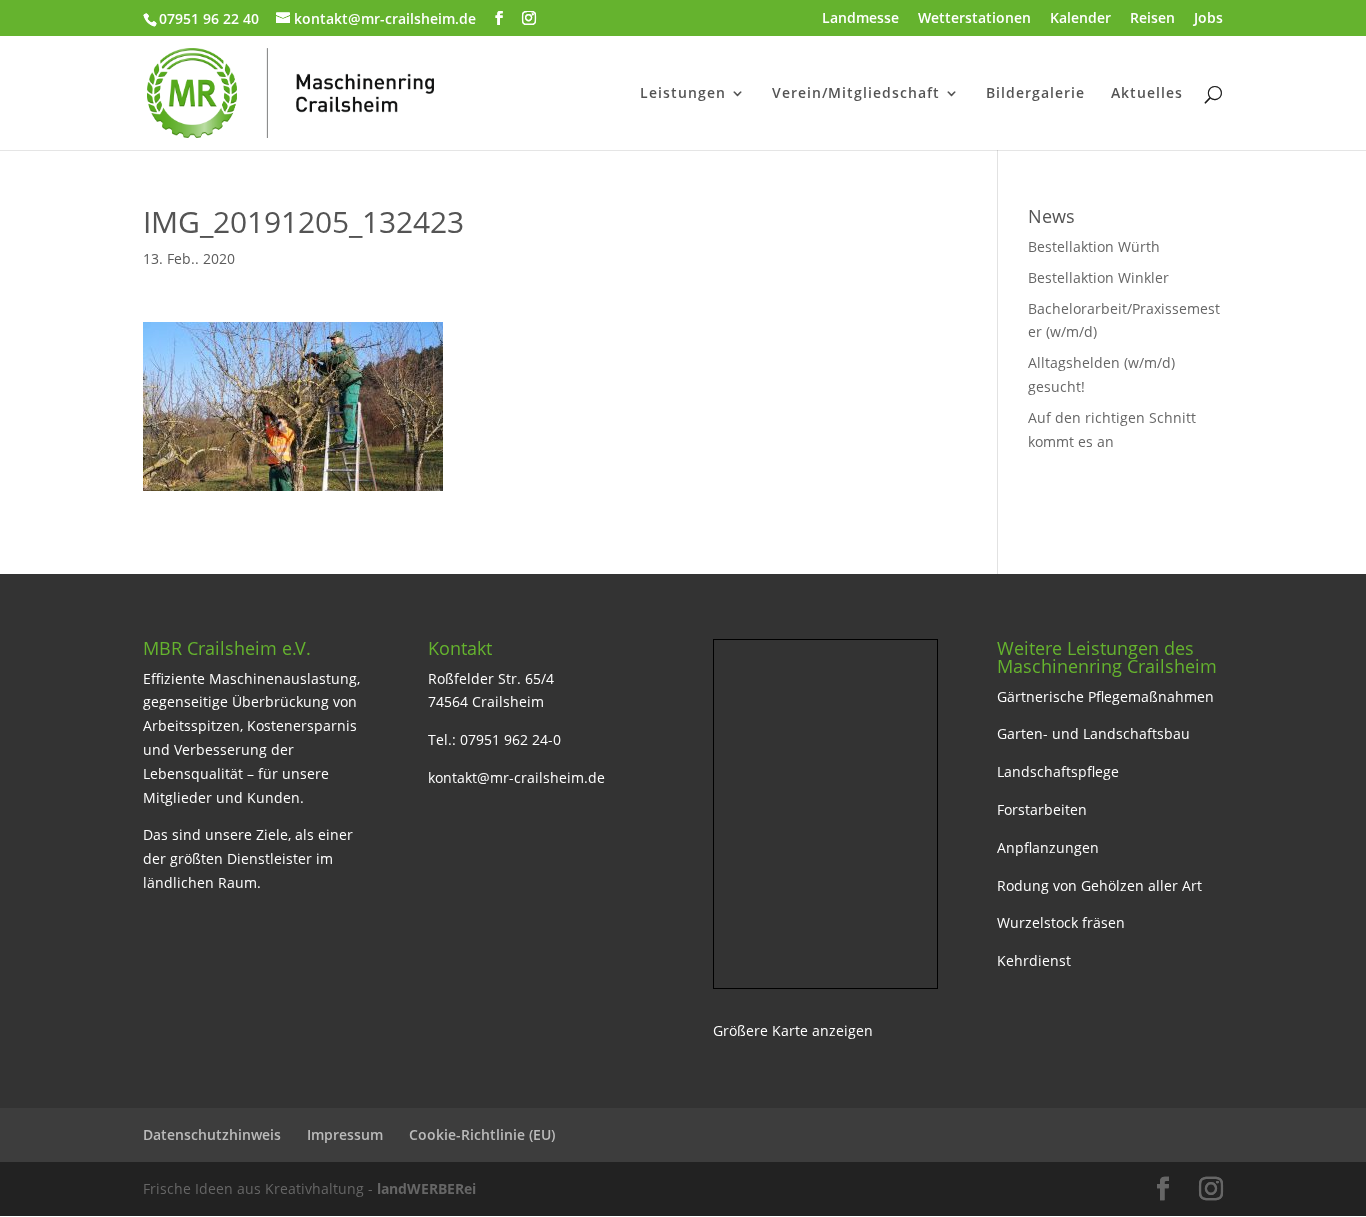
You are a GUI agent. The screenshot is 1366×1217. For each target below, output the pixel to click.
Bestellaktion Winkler (1098, 277)
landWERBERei (426, 1188)
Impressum (345, 1134)
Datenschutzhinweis (212, 1134)
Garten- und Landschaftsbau (1093, 733)
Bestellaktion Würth (1094, 246)
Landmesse (860, 19)
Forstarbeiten (1042, 809)
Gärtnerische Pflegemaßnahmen (1105, 696)
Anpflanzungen (1048, 847)
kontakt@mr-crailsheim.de (516, 777)
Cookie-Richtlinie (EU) (482, 1134)
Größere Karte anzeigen (793, 1030)
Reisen (1152, 19)
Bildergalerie (1035, 94)
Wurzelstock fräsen (1061, 922)
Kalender (1080, 19)
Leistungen (683, 94)
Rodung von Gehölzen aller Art (1099, 885)
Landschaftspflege (1058, 771)
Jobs (1208, 19)
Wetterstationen (974, 19)
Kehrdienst (1034, 960)
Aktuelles (1147, 94)
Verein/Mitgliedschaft (856, 94)
